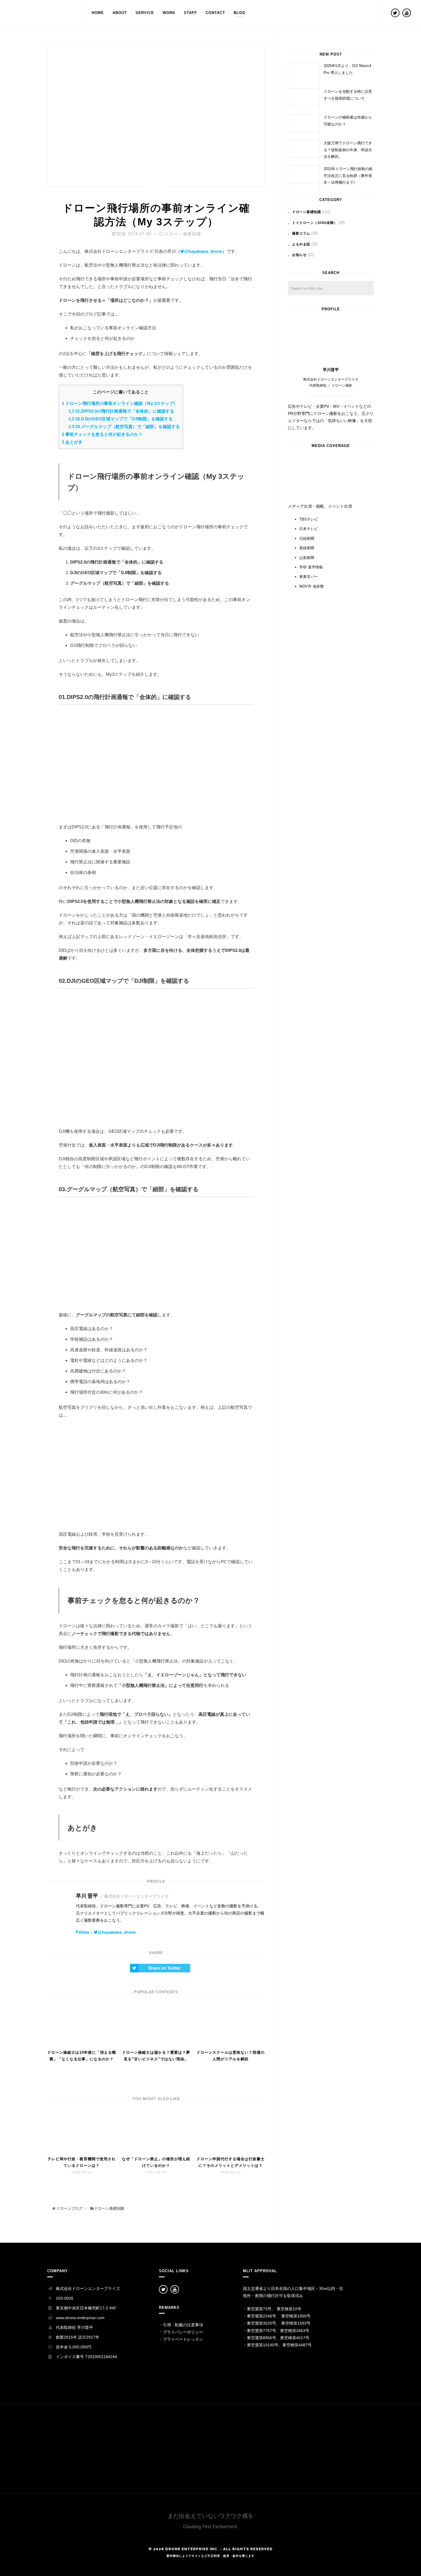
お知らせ (299, 255)
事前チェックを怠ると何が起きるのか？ (102, 434)
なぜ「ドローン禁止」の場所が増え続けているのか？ (156, 2162)
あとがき (72, 442)
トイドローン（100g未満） (315, 223)
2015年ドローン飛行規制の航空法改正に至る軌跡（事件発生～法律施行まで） (348, 176)
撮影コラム (301, 233)
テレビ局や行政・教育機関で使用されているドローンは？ (82, 2162)
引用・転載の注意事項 (183, 2325)
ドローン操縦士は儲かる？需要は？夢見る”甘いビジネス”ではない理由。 (156, 2056)
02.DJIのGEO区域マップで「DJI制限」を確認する (121, 419)
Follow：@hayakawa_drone (106, 1932)
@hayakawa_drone (203, 251)
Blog (240, 13)
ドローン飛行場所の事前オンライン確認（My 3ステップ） (120, 403)
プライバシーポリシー (183, 2332)
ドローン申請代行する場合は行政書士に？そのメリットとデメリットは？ (231, 2162)
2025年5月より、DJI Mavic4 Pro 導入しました (347, 69)
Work (169, 13)
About (120, 13)
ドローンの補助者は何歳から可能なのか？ (348, 121)
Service (145, 13)
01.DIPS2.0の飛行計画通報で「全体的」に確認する (121, 411)
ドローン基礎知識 (183, 234)
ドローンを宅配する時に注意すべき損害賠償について (348, 95)
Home (98, 13)
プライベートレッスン (183, 2339)
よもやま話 (301, 244)
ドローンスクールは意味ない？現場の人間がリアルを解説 (231, 2056)
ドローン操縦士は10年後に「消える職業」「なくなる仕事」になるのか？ (82, 2056)
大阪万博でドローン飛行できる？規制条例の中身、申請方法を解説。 (348, 150)
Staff (190, 13)
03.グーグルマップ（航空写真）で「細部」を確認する (124, 427)
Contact (215, 13)
